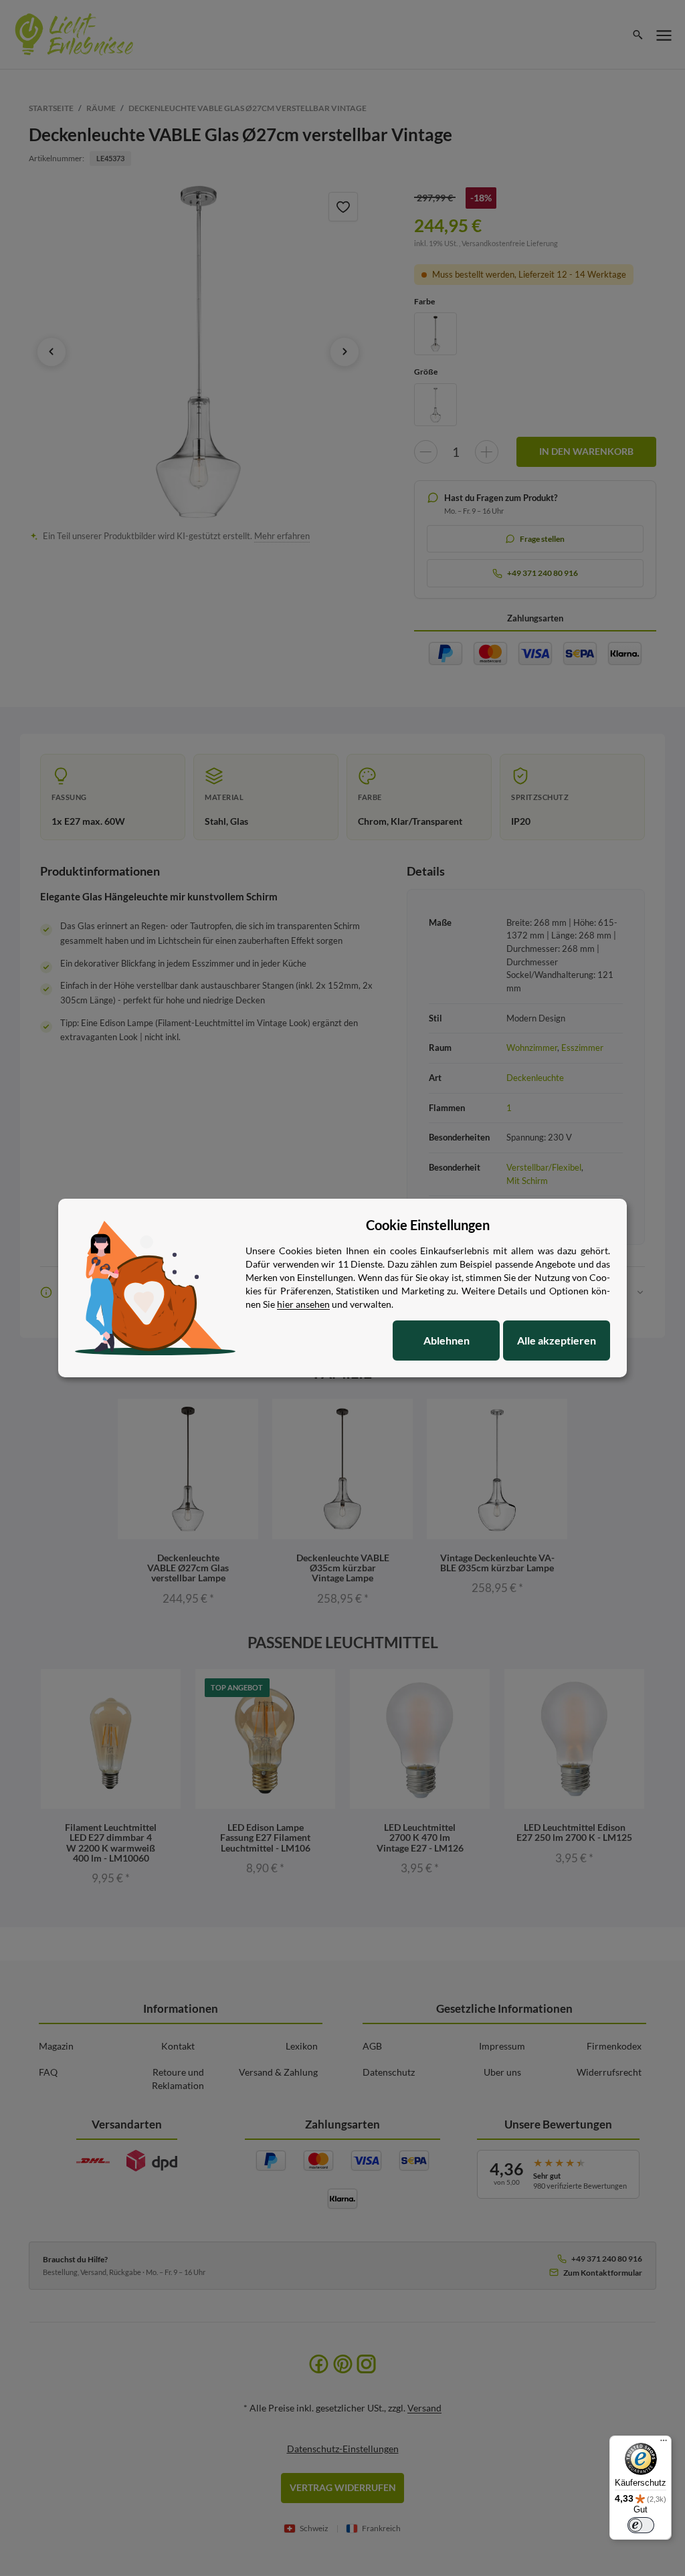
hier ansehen (303, 1304)
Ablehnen (447, 1340)
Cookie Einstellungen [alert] (428, 1225)
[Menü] (664, 2444)
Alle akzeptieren (557, 1340)
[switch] (641, 2525)
